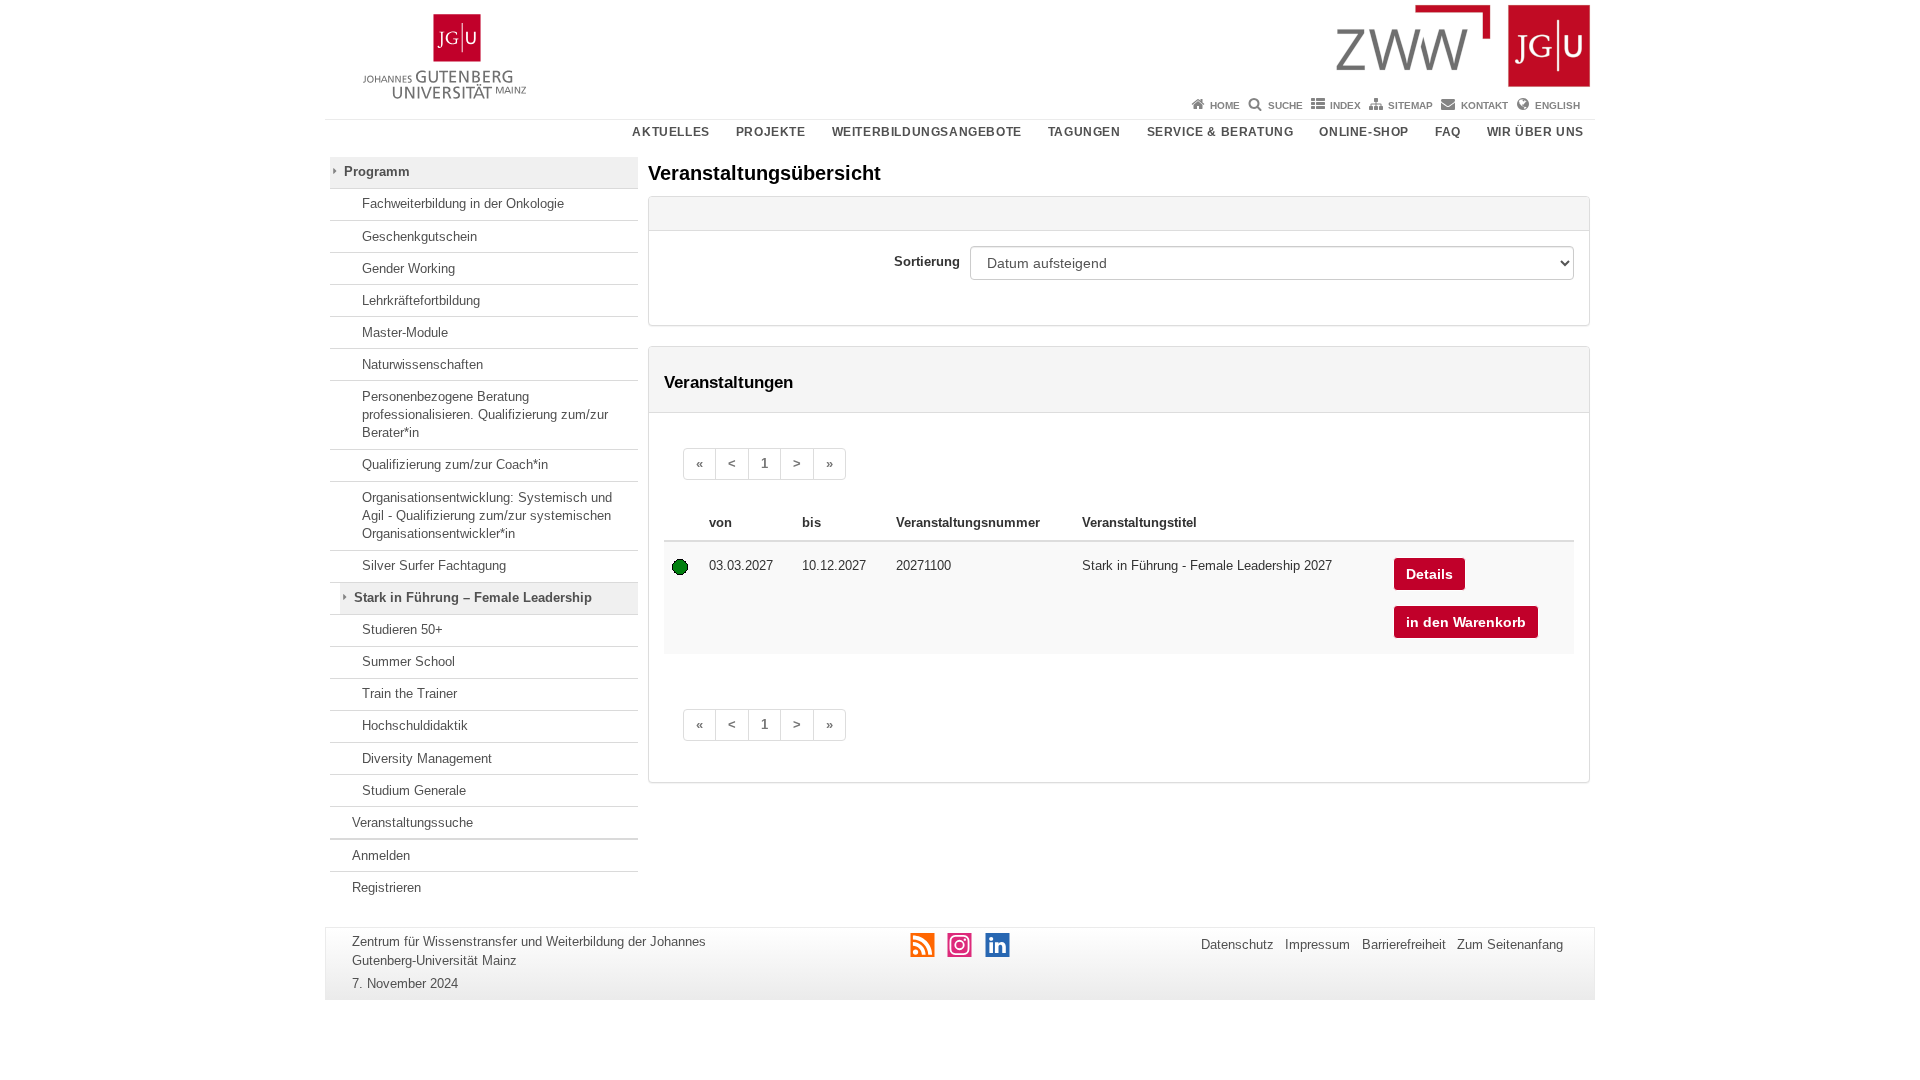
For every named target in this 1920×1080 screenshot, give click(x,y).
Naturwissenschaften (422, 364)
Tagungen (1084, 132)
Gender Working (408, 268)
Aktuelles (670, 132)
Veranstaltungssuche (412, 822)
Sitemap (1410, 105)
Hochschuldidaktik (415, 725)
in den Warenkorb (1466, 622)
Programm (377, 171)
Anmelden (381, 855)
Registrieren (386, 887)
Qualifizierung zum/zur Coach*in (455, 464)
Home (1225, 105)
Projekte (771, 132)
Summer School (408, 661)
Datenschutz (1237, 944)
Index (1345, 105)
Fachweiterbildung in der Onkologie (463, 203)
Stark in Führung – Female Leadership (473, 597)
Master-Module (405, 332)
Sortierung (927, 261)
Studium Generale (414, 790)
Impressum (1317, 944)
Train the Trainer (409, 693)
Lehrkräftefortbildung (421, 300)
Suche (1285, 105)
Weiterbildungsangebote (927, 132)
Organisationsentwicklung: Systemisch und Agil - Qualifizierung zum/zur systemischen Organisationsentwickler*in (487, 516)
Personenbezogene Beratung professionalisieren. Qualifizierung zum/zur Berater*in (485, 415)
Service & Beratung (1220, 132)
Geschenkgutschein (419, 236)
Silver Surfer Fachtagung (434, 565)
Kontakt (1484, 105)
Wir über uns (1535, 132)
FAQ (1448, 132)
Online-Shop (1364, 132)
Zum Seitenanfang (1510, 944)
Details (1429, 574)
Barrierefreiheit (1404, 944)
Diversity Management (427, 758)
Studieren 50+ (402, 629)
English (1557, 105)
